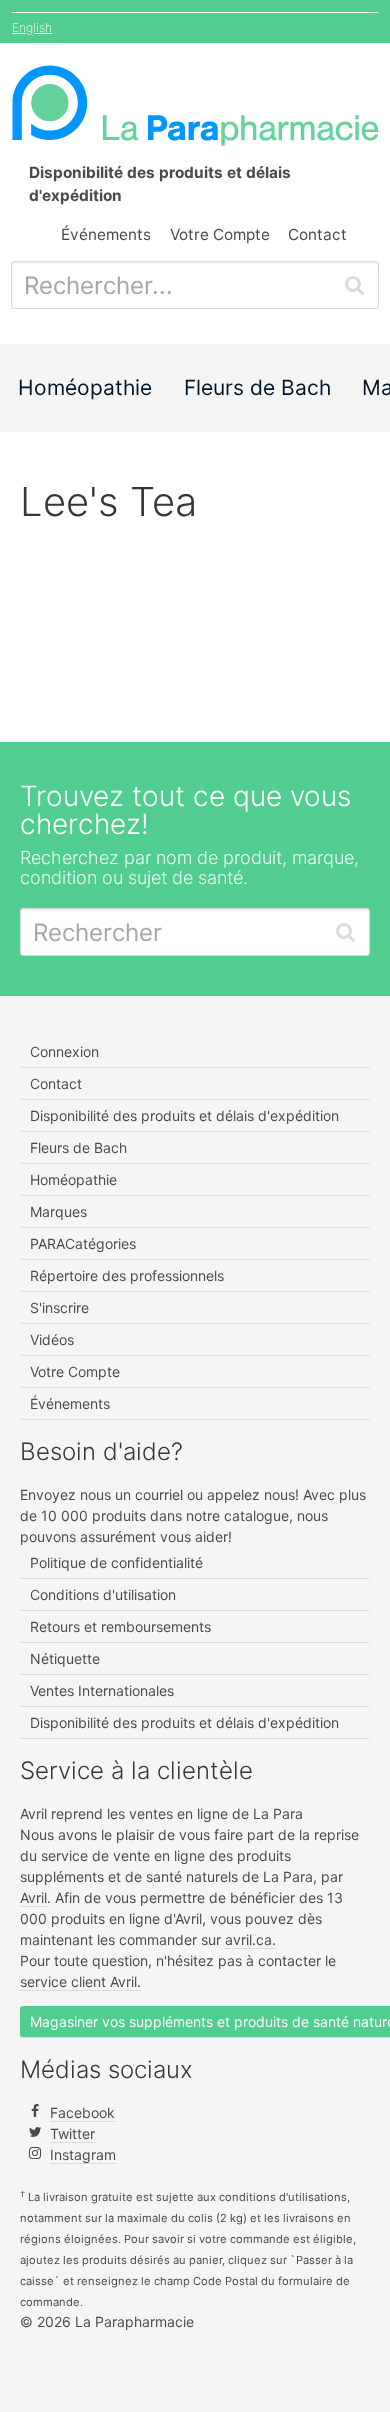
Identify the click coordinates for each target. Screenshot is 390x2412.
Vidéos (52, 1339)
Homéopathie (85, 387)
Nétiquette (65, 1658)
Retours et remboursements (120, 1626)
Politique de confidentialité (116, 1562)
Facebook (82, 2112)
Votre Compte (220, 234)
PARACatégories (83, 1243)
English (32, 27)
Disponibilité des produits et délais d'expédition (184, 1115)
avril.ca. (250, 1939)
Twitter (72, 2133)
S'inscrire (59, 1307)
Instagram (83, 2154)
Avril (33, 1897)
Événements (106, 234)
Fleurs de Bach (257, 387)
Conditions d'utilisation (103, 1594)
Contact (317, 234)
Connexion (64, 1051)
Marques (58, 1211)
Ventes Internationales (102, 1690)
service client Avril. (80, 1981)
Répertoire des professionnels (127, 1275)
